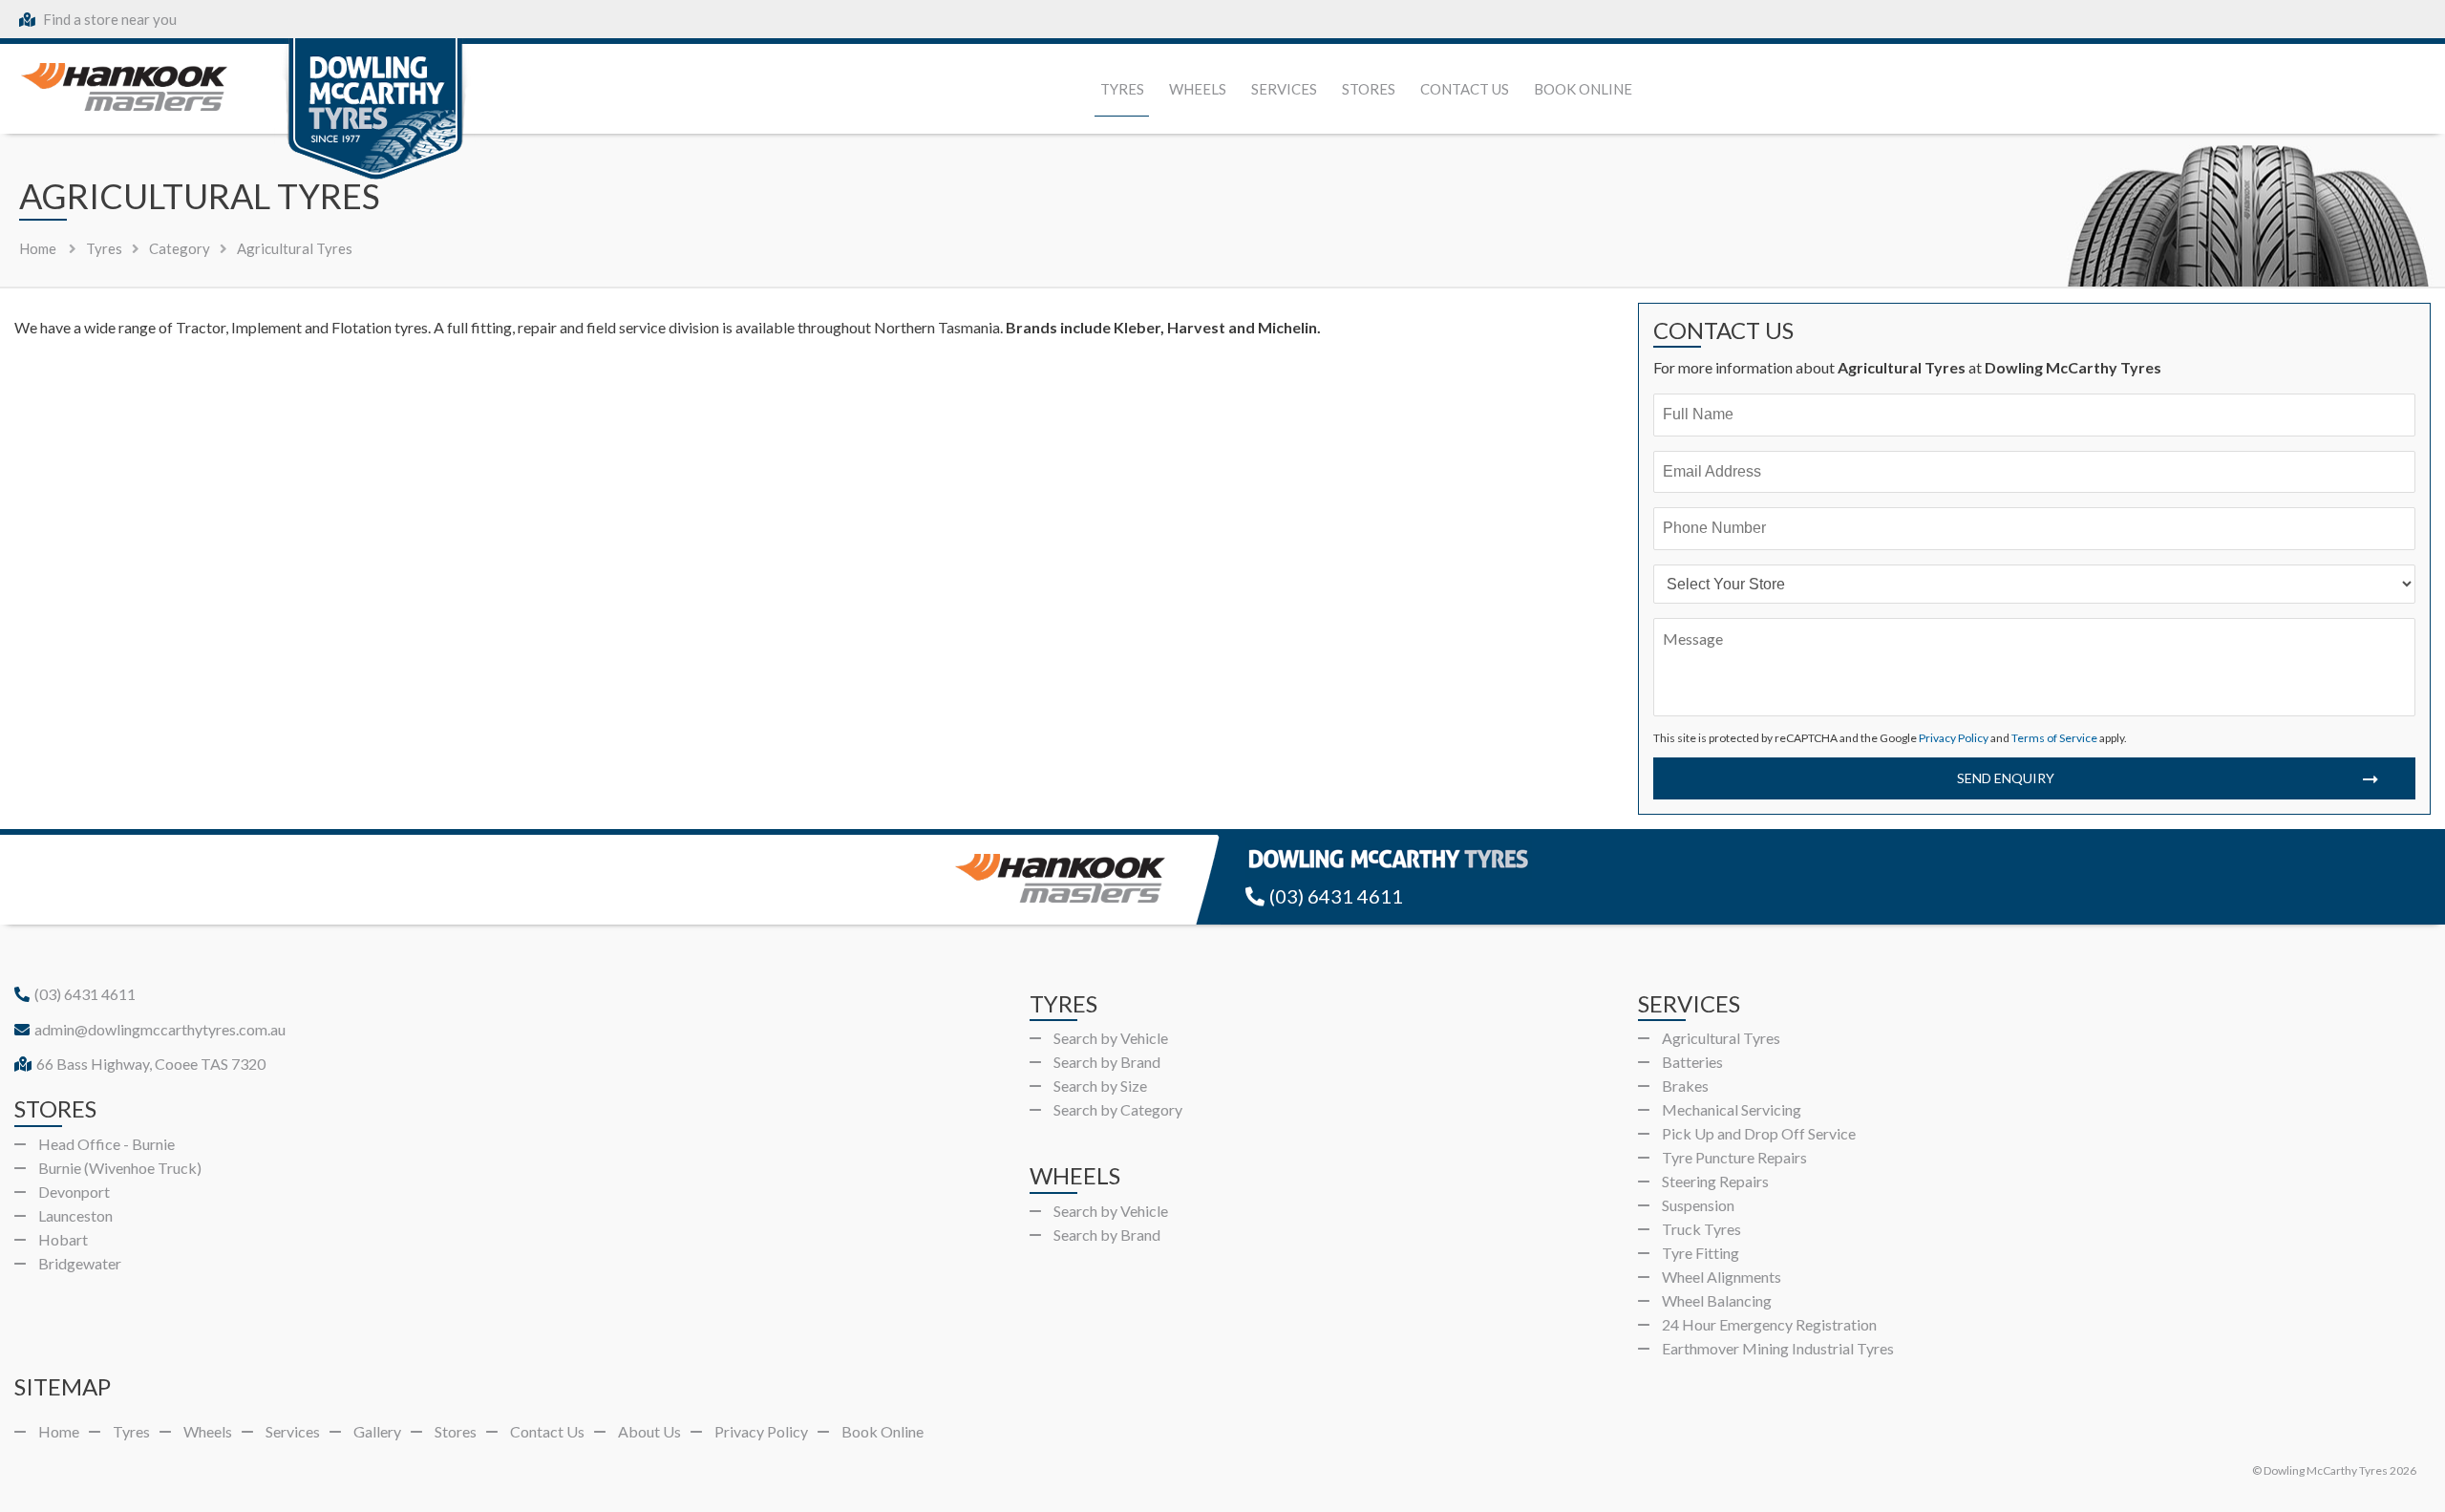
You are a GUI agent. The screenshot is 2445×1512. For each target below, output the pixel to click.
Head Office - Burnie (106, 1144)
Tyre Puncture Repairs (1734, 1157)
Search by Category (1118, 1109)
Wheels (1198, 89)
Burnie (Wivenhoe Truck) (120, 1168)
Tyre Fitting (1701, 1253)
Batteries (1692, 1062)
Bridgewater (80, 1263)
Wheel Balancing (1717, 1300)
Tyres (1122, 89)
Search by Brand (1107, 1062)
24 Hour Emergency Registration (1769, 1324)
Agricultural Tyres (1721, 1038)
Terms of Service (2054, 738)
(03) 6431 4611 (1336, 896)
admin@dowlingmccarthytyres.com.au (160, 1029)
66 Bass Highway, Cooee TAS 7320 (151, 1064)
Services (1284, 89)
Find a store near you (108, 19)
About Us (649, 1431)
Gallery (377, 1431)
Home (38, 248)
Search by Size (1100, 1086)
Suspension (1698, 1205)
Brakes (1685, 1086)
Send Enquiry (2006, 778)
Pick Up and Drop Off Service (1759, 1133)
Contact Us (1465, 89)
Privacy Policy (1954, 738)
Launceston (75, 1215)
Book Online (1583, 89)
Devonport (74, 1192)
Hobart (63, 1239)
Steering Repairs (1715, 1181)
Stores (1369, 89)
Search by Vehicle (1111, 1038)
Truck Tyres (1701, 1229)
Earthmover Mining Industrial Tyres (1778, 1348)
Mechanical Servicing (1732, 1109)
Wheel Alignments (1722, 1277)
